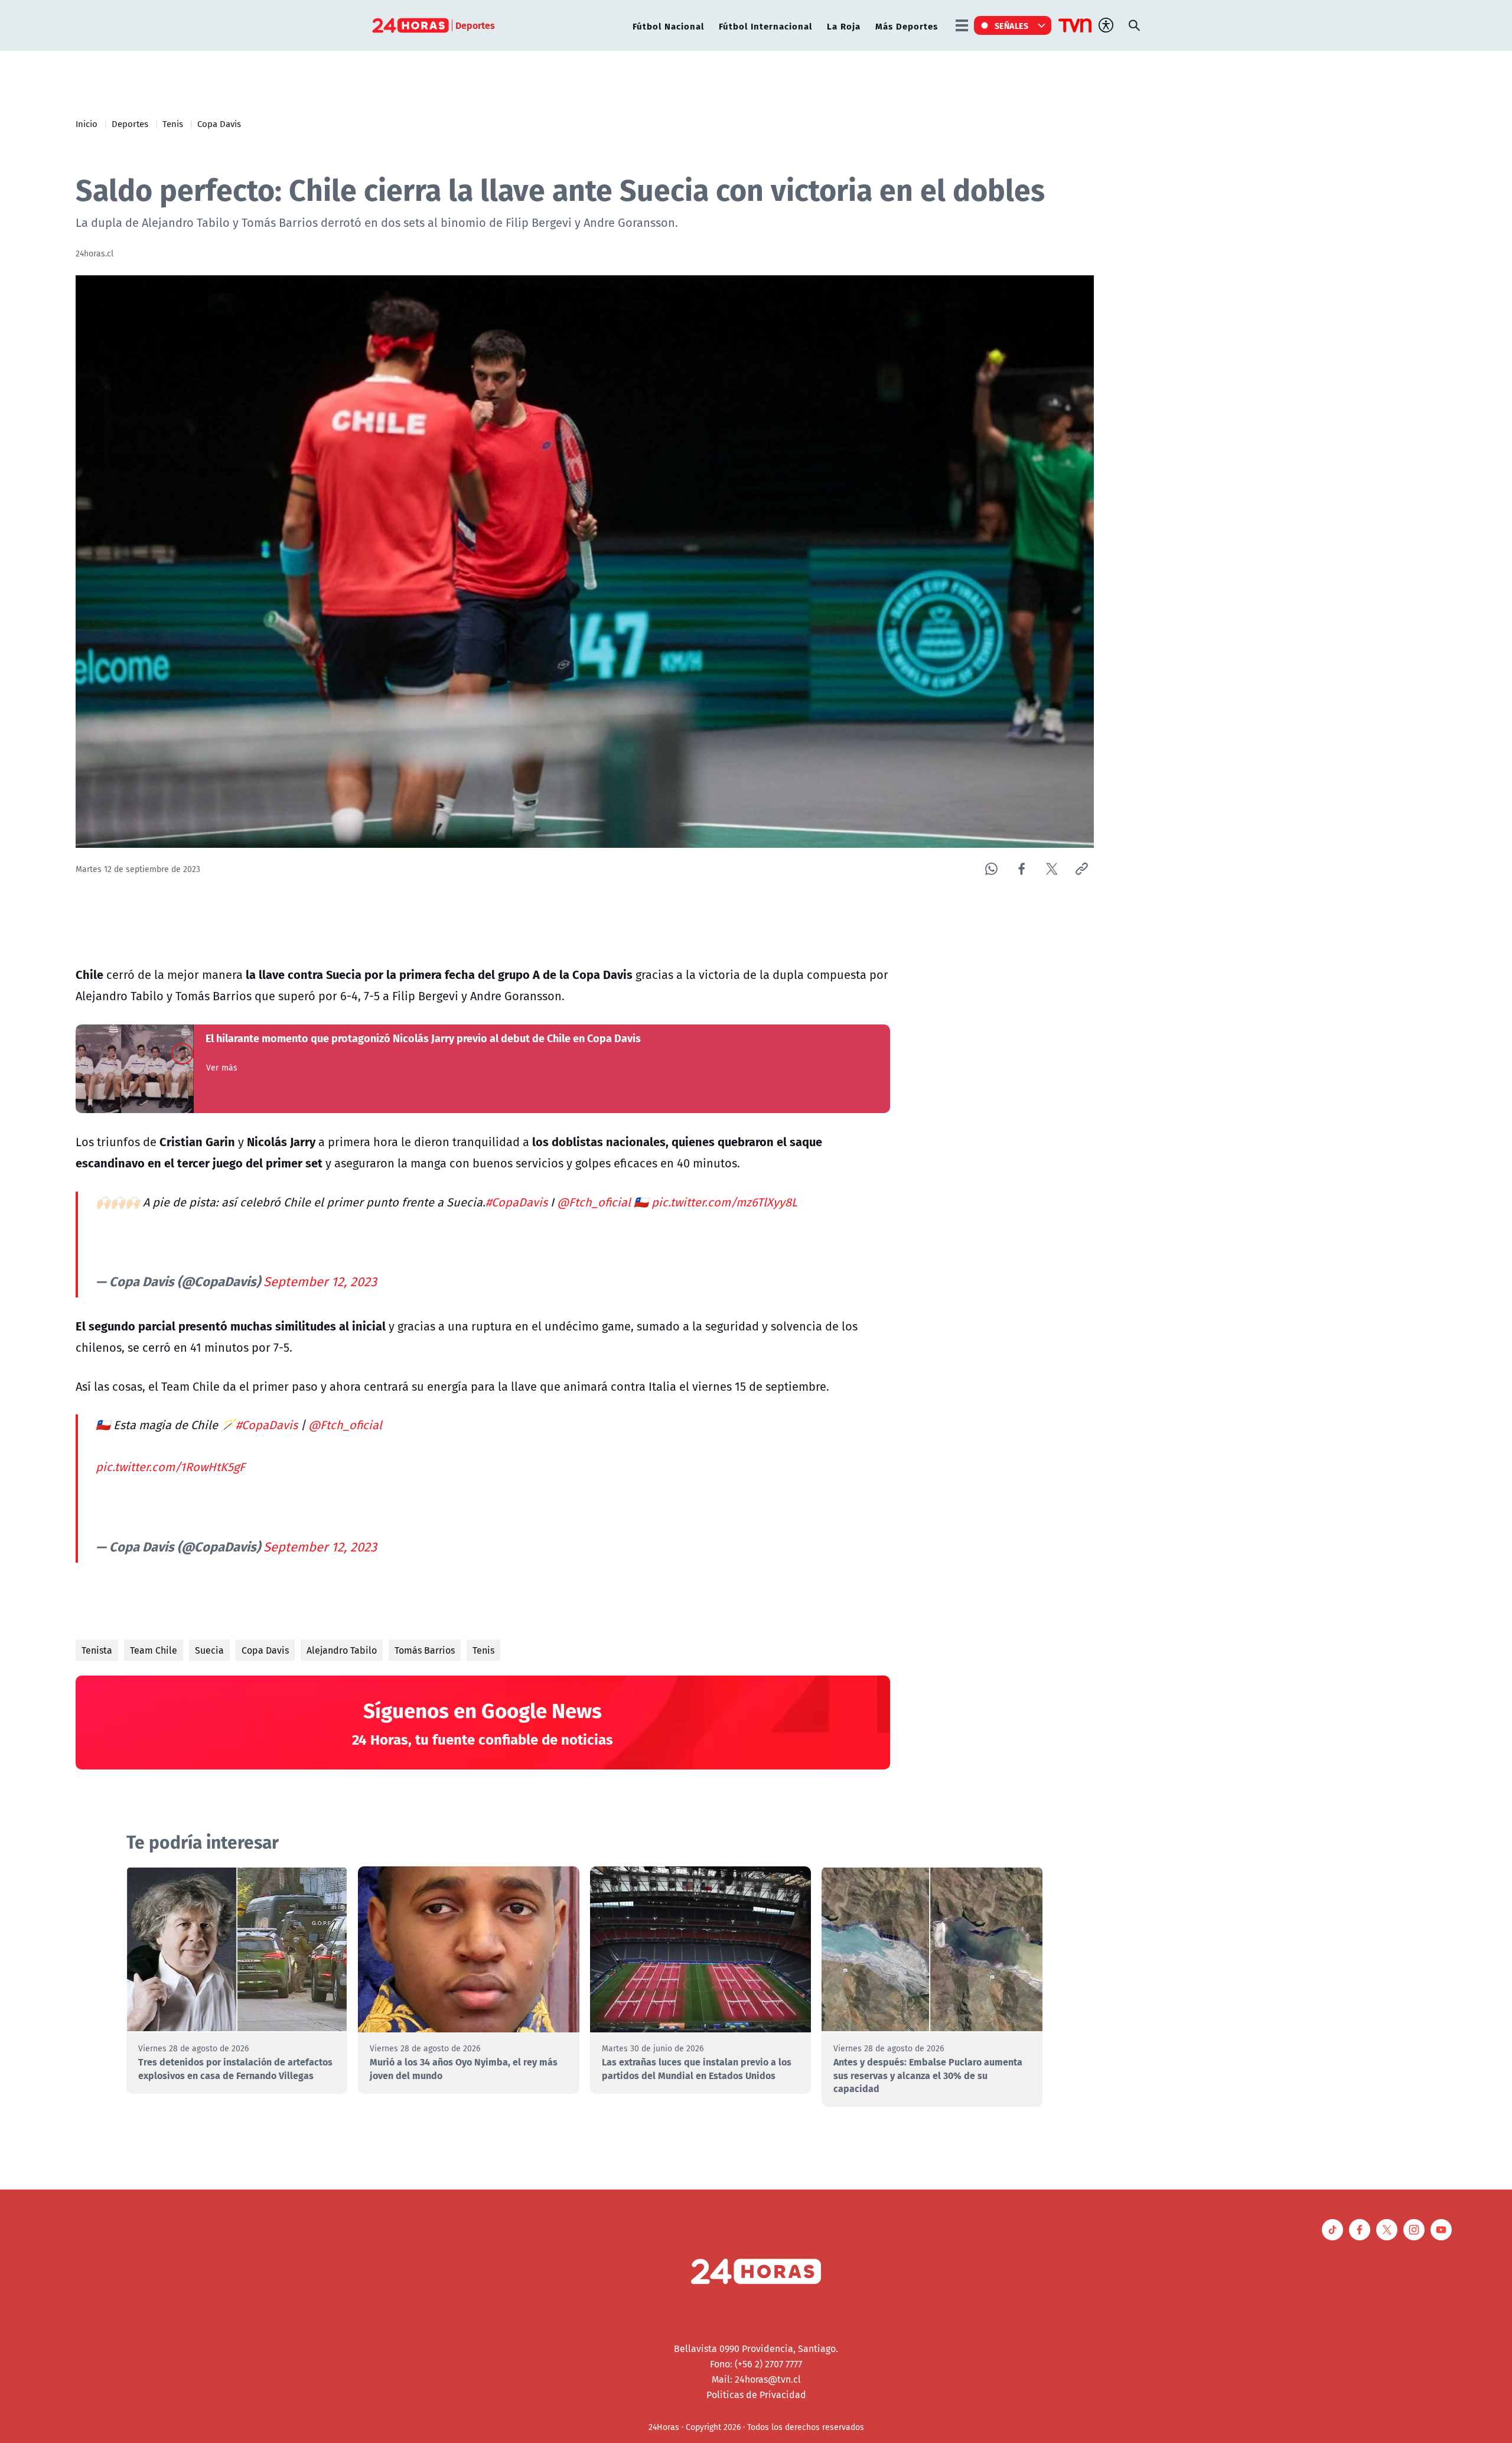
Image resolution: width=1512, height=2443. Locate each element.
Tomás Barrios (425, 1650)
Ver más (222, 1068)
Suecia (209, 1650)
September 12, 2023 (320, 1281)
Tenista (97, 1650)
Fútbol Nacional (668, 26)
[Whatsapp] (991, 869)
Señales (1012, 25)
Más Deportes (907, 26)
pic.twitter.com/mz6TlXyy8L (724, 1202)
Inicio (87, 123)
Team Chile (154, 1650)
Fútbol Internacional (765, 26)
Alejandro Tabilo (342, 1650)
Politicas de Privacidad (756, 2395)
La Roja (844, 26)
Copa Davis (219, 123)
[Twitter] (1052, 869)
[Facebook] (1021, 869)
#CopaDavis (517, 1202)
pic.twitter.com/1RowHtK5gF (170, 1467)
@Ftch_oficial (594, 1202)
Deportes (130, 123)
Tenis (173, 123)
